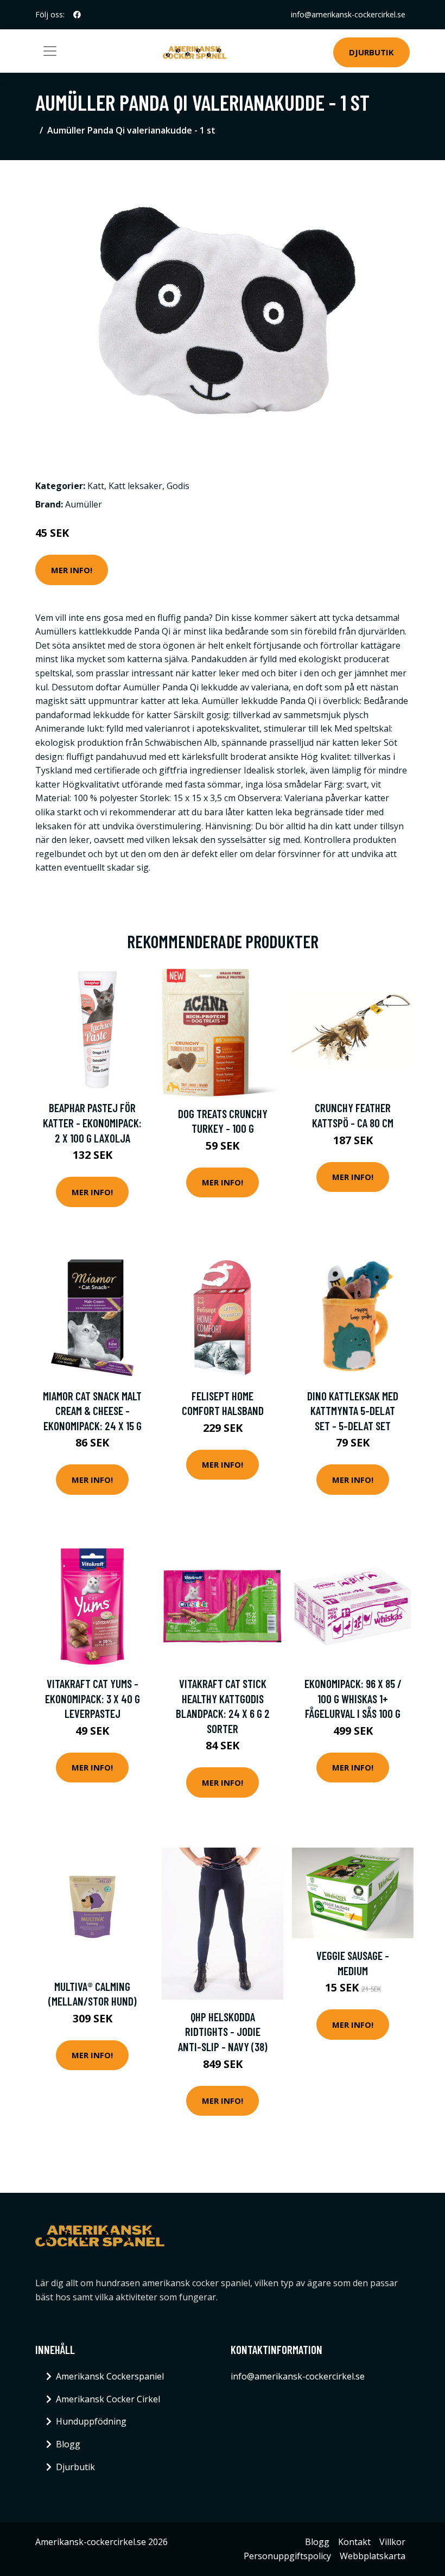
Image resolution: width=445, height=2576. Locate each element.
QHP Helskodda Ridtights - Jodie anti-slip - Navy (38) (223, 2032)
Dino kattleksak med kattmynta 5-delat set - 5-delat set (353, 1411)
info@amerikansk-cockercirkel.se (348, 14)
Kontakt (354, 2542)
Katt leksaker (135, 486)
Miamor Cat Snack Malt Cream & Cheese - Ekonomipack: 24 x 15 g (92, 1411)
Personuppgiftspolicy (287, 2556)
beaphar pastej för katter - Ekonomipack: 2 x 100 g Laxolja (92, 1122)
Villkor (392, 2542)
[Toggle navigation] (50, 51)
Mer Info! (72, 570)
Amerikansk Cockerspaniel (110, 2376)
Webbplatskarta (373, 2556)
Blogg (68, 2444)
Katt (96, 486)
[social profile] (77, 15)
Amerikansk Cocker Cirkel (108, 2399)
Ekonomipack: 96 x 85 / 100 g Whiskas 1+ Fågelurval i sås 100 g (353, 1698)
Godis (178, 486)
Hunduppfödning (91, 2421)
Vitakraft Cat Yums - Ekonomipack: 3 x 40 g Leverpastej (93, 1698)
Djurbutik (371, 52)
